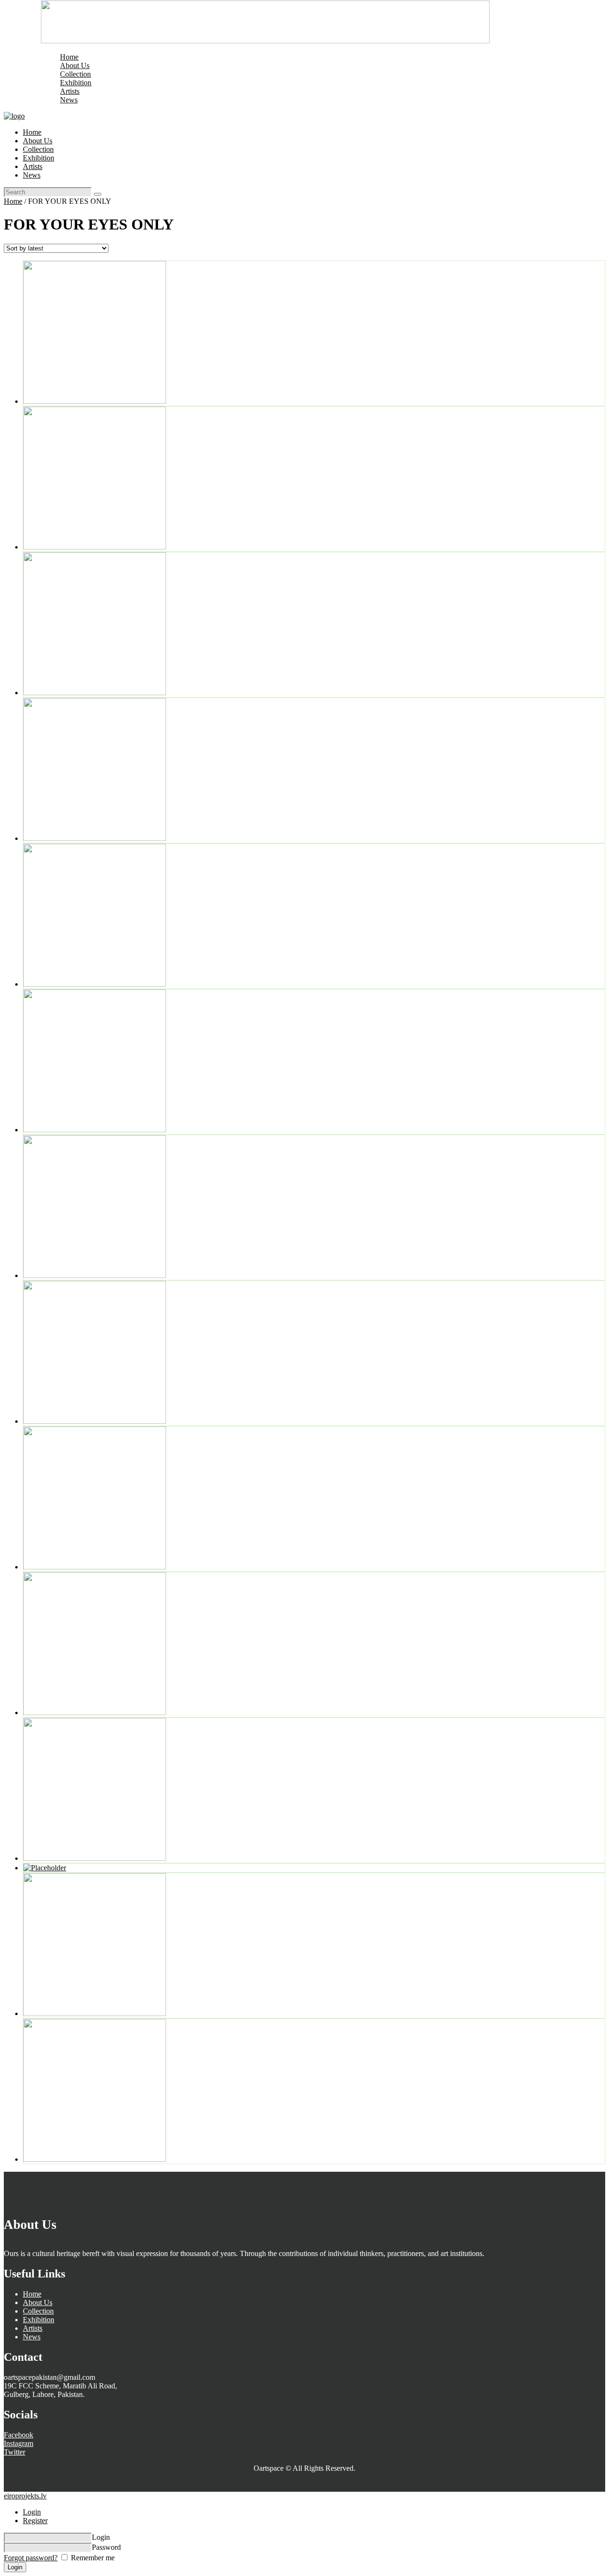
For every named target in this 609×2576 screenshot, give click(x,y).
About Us (38, 2302)
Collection (38, 2311)
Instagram (19, 2443)
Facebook (19, 2435)
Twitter (15, 2452)
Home (13, 201)
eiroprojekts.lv (25, 2496)
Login (32, 2512)
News (32, 2337)
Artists (33, 2328)
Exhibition (39, 2320)
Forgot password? (31, 2558)
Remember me (92, 2558)
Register (35, 2521)
